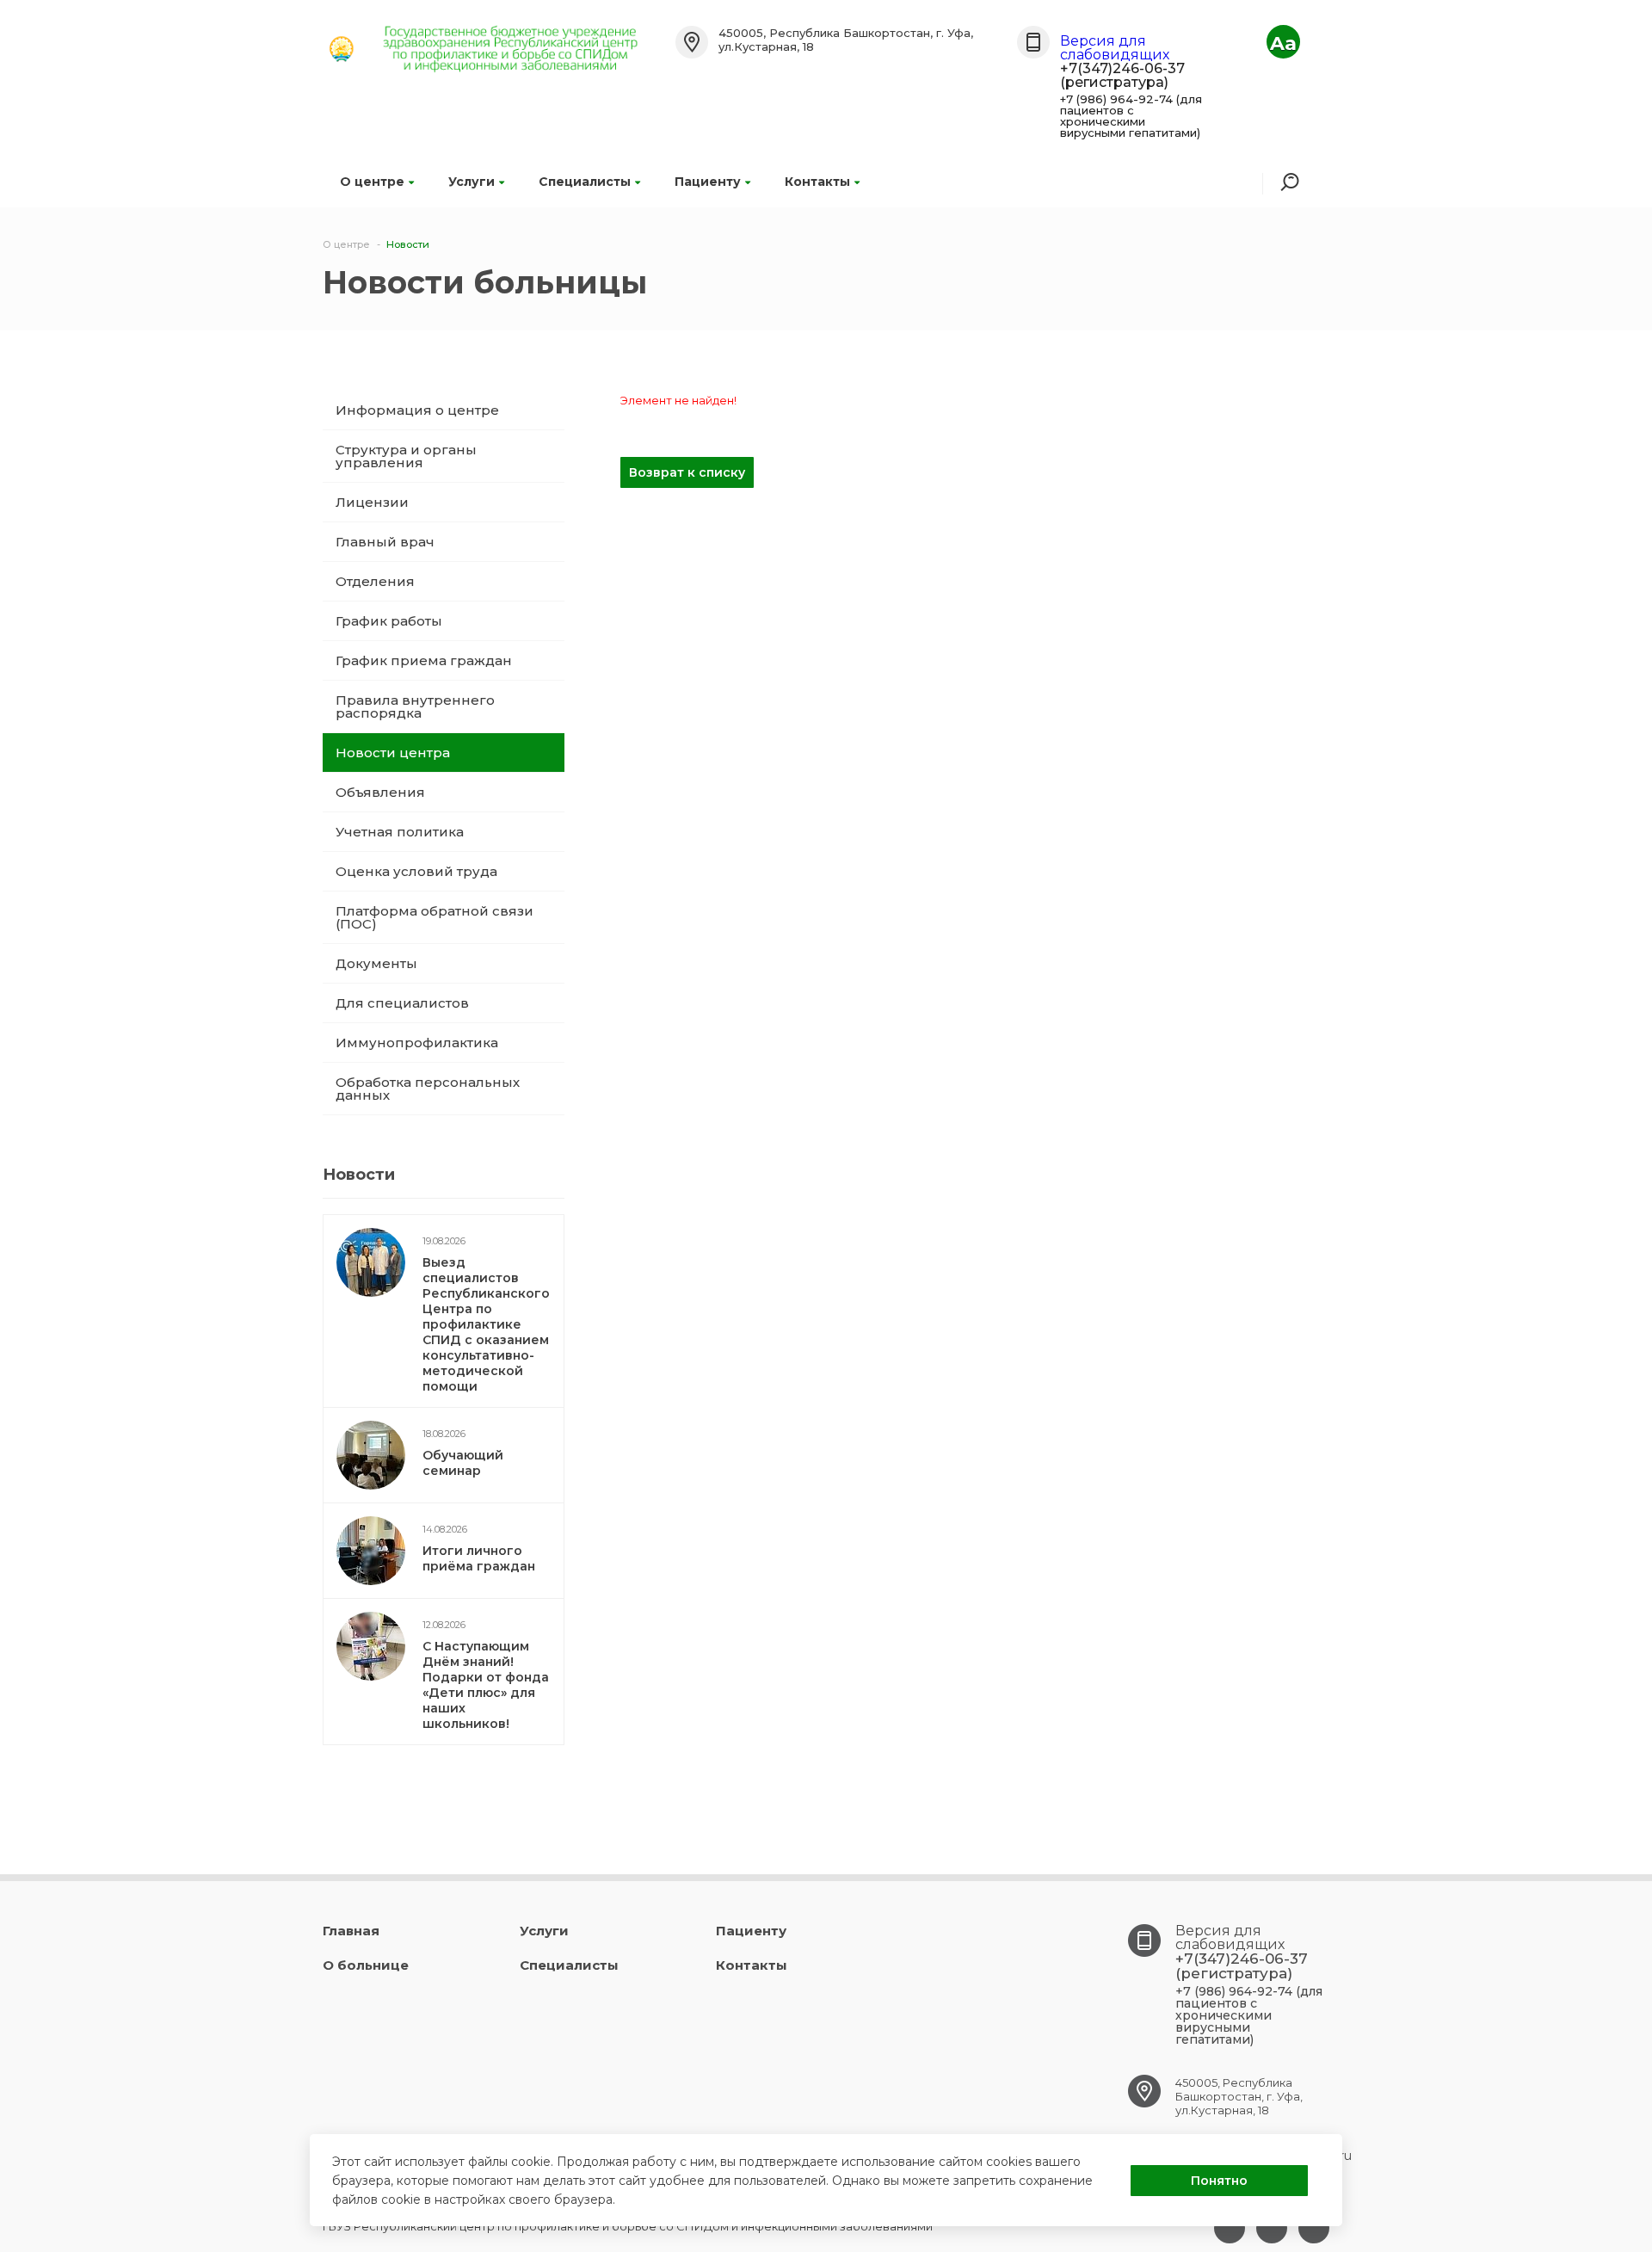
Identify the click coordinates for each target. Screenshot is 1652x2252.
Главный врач (385, 542)
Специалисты (585, 182)
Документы (376, 963)
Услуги (472, 182)
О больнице (366, 1965)
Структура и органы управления (406, 456)
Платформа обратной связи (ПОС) (435, 917)
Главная (351, 1931)
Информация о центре (417, 410)
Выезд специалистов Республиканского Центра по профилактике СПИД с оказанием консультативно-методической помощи (486, 1324)
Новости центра (393, 753)
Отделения (375, 581)
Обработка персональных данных (428, 1089)
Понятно (1219, 2181)
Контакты (817, 182)
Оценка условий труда (416, 871)
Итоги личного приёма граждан (479, 1558)
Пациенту (708, 182)
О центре (372, 182)
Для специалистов (402, 1003)
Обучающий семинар (463, 1463)
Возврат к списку (687, 472)
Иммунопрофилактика (417, 1043)
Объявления (380, 792)
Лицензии (372, 502)
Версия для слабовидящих (1115, 48)
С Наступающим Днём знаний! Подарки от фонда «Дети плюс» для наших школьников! (486, 1685)
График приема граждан (424, 660)
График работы (389, 621)
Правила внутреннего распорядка (415, 706)
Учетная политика (400, 832)
